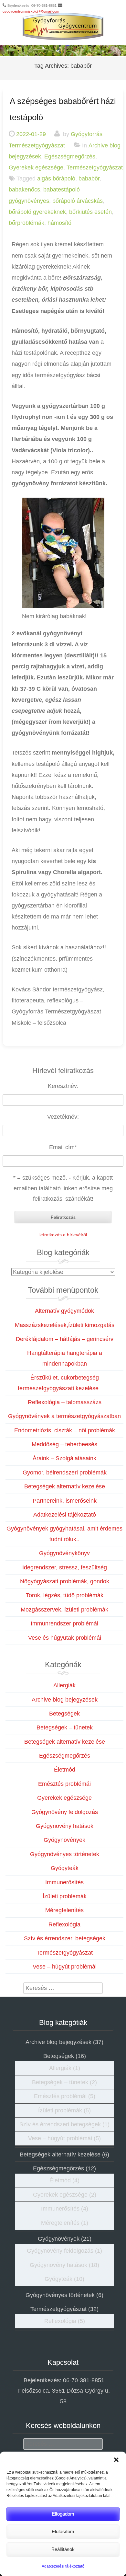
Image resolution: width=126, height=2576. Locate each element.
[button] (116, 2460)
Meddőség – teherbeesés (64, 1444)
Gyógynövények (64, 1840)
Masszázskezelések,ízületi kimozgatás (65, 1325)
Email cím (63, 1147)
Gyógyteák (65, 1868)
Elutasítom (63, 2531)
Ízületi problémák (65, 1896)
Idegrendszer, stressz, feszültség (65, 1567)
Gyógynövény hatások (65, 1826)
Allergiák (64, 1685)
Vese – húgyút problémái (65, 1967)
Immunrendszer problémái (64, 1623)
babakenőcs (24, 190)
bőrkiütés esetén (90, 212)
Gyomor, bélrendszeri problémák (65, 1473)
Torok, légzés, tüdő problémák (65, 1595)
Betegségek (64, 1714)
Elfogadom (63, 2514)
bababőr (89, 179)
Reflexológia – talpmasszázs (65, 1402)
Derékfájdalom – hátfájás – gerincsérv (65, 1339)
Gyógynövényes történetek (65, 1854)
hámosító (59, 223)
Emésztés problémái (64, 1784)
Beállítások (63, 2549)
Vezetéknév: (63, 1117)
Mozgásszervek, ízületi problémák (64, 1610)
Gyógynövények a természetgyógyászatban (64, 1416)
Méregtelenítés (64, 1910)
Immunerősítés (64, 1882)
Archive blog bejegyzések (65, 1700)
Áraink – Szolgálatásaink (64, 1458)
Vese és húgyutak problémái (65, 1638)
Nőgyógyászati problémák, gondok (65, 1581)
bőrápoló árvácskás (78, 201)
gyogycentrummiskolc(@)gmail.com (31, 11)
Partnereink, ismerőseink (65, 1501)
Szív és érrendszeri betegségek (65, 1938)
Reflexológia (64, 1924)
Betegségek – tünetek (65, 1727)
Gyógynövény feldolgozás (65, 1812)
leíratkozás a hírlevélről (63, 1235)
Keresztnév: (63, 1086)
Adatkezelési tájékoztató (63, 2566)
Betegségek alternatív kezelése (65, 1486)
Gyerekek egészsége (36, 167)
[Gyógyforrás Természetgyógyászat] (63, 27)
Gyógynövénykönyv (64, 1553)
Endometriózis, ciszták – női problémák (65, 1430)
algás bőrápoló (56, 179)
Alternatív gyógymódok (64, 1311)
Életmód (65, 1770)
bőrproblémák (26, 223)
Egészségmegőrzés (70, 156)
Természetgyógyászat (95, 167)
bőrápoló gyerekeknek (37, 212)
